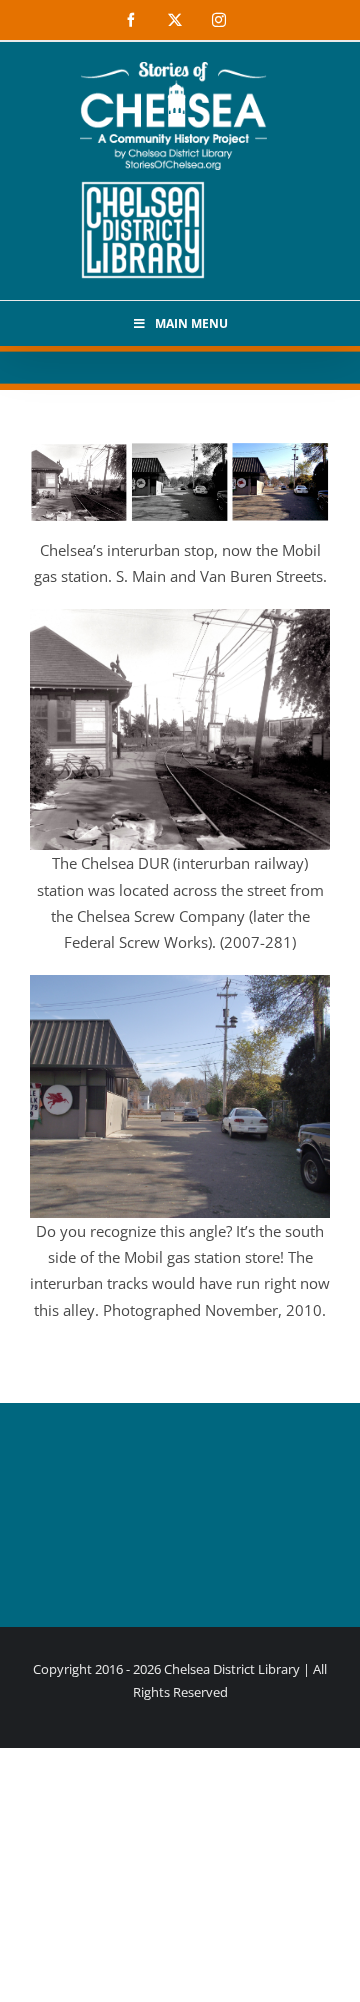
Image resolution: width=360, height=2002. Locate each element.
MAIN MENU (191, 323)
